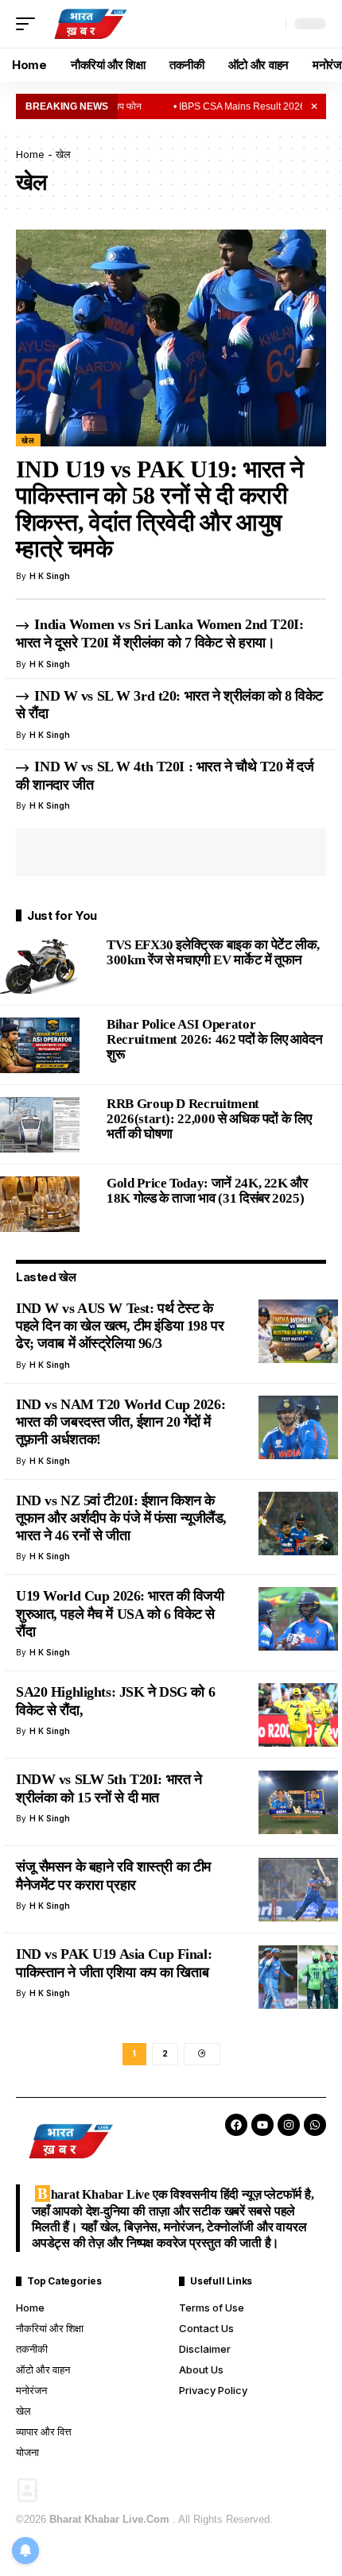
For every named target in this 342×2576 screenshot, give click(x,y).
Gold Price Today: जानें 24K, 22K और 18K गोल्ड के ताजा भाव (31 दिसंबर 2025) (207, 1191)
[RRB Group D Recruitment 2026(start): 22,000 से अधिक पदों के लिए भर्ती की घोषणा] (40, 1125)
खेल (28, 440)
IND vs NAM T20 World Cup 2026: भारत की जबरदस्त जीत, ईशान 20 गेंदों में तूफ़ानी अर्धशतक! (120, 1422)
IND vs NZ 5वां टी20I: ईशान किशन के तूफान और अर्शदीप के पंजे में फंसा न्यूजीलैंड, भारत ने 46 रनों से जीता (121, 1518)
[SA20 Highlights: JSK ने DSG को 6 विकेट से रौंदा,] (298, 1715)
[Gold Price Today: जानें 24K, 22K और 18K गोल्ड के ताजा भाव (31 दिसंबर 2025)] (40, 1204)
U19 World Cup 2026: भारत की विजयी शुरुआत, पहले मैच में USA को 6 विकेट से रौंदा (120, 1614)
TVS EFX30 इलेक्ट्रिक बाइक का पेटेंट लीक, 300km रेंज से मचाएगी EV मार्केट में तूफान (213, 952)
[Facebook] (236, 2125)
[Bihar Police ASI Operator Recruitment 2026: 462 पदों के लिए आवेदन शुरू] (40, 1045)
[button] (29, 24)
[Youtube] (262, 2125)
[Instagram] (289, 2125)
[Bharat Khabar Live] (89, 24)
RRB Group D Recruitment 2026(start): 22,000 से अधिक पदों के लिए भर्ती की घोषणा (209, 1119)
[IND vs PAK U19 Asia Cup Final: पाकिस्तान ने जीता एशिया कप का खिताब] (298, 1977)
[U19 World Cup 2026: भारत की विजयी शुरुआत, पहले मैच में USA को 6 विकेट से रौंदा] (298, 1619)
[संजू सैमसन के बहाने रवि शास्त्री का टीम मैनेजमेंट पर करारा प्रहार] (298, 1890)
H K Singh (50, 576)
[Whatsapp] (315, 2125)
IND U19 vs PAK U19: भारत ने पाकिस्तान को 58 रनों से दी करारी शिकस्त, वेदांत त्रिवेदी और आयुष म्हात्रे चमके (159, 509)
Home (30, 154)
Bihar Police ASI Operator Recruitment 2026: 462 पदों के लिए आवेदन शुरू (215, 1039)
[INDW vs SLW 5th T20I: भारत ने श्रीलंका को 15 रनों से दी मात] (298, 1802)
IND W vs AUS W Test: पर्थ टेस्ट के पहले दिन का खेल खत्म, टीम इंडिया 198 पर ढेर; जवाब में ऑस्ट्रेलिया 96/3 (120, 1326)
